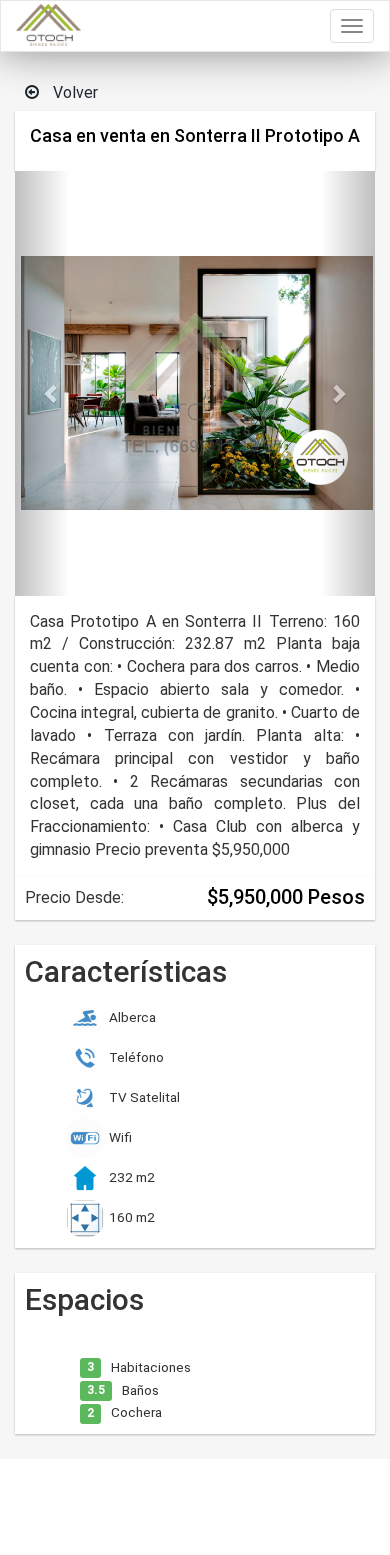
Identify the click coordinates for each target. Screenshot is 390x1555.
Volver (73, 92)
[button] (42, 383)
